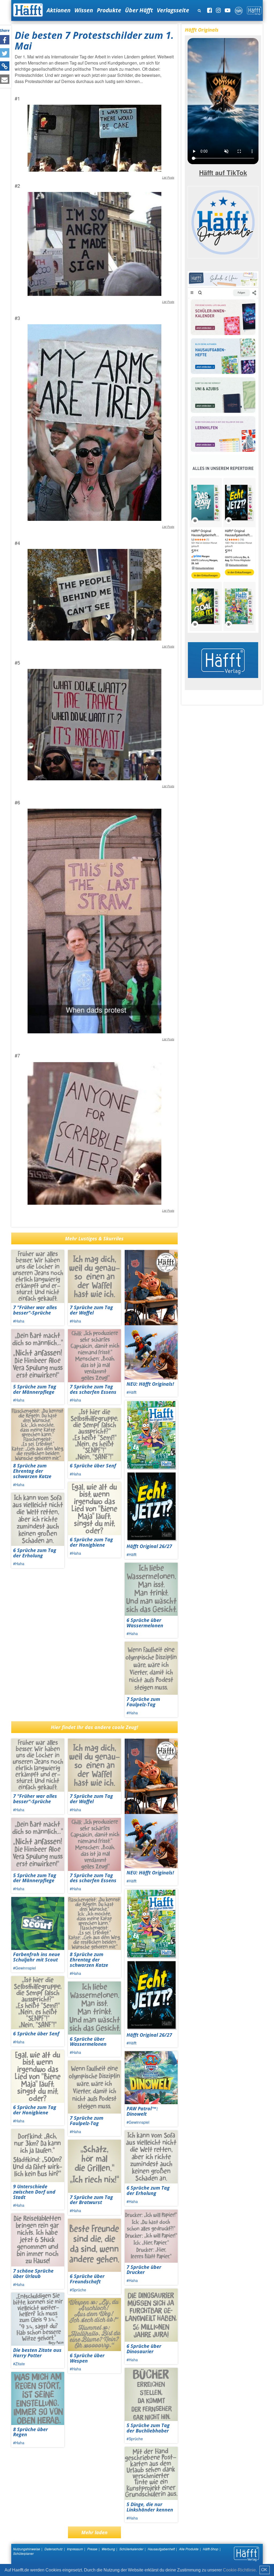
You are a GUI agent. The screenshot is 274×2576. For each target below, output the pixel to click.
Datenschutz (54, 2549)
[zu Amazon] (223, 451)
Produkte (109, 10)
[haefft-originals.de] (223, 221)
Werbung (108, 2549)
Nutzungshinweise (27, 2549)
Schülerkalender (131, 2549)
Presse (92, 2549)
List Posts (168, 178)
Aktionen (59, 10)
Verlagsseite (173, 10)
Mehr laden (94, 2532)
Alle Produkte (189, 2549)
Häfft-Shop (211, 2549)
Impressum (75, 2549)
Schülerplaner (23, 2553)
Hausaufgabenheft (161, 2549)
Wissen (84, 10)
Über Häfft (139, 10)
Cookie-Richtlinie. (240, 2570)
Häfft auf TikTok (223, 172)
